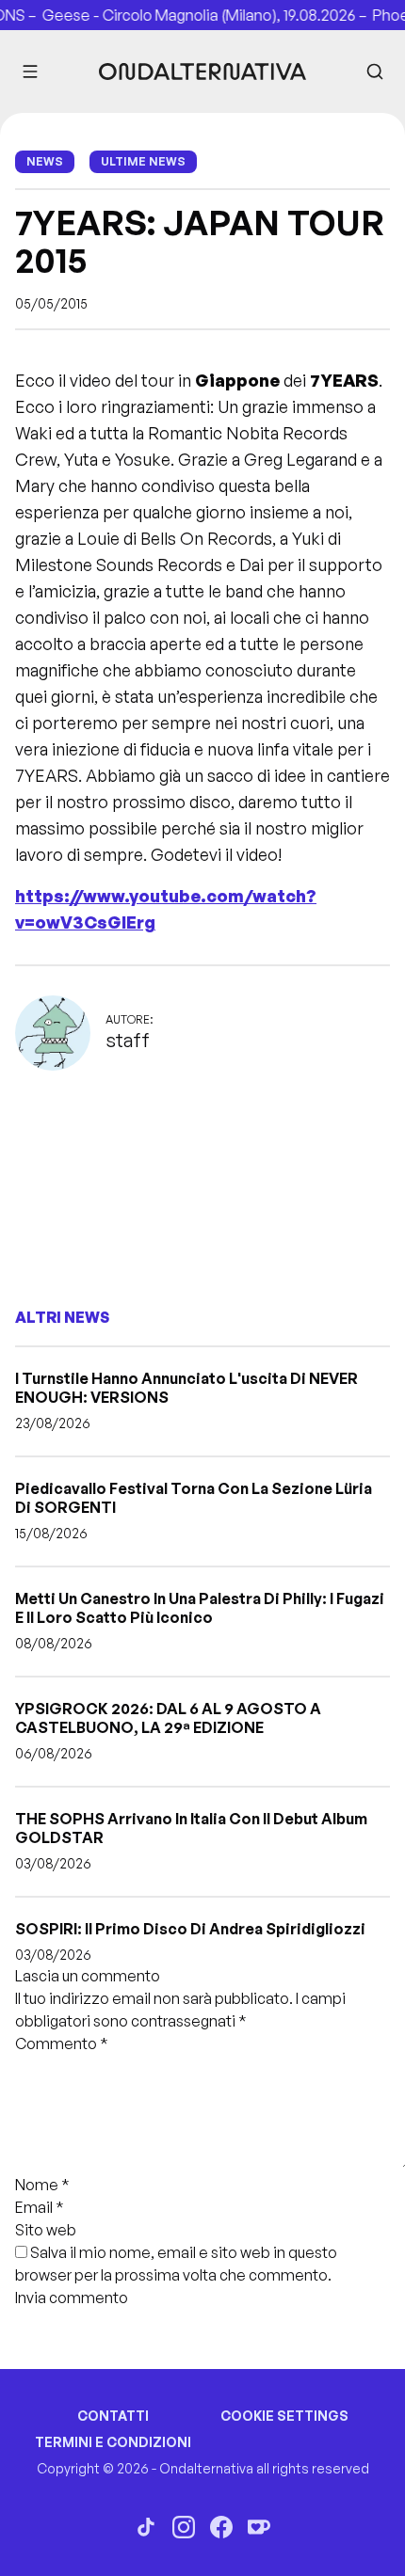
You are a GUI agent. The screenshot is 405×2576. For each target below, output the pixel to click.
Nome (42, 2185)
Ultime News (143, 161)
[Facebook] (221, 2527)
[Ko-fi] (259, 2527)
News (45, 161)
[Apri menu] (30, 72)
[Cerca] (375, 72)
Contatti (113, 2416)
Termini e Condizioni (113, 2442)
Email (40, 2207)
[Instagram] (184, 2527)
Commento (62, 2043)
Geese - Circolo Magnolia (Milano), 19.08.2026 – (197, 15)
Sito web (46, 2230)
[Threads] (146, 2527)
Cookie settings (284, 2416)
